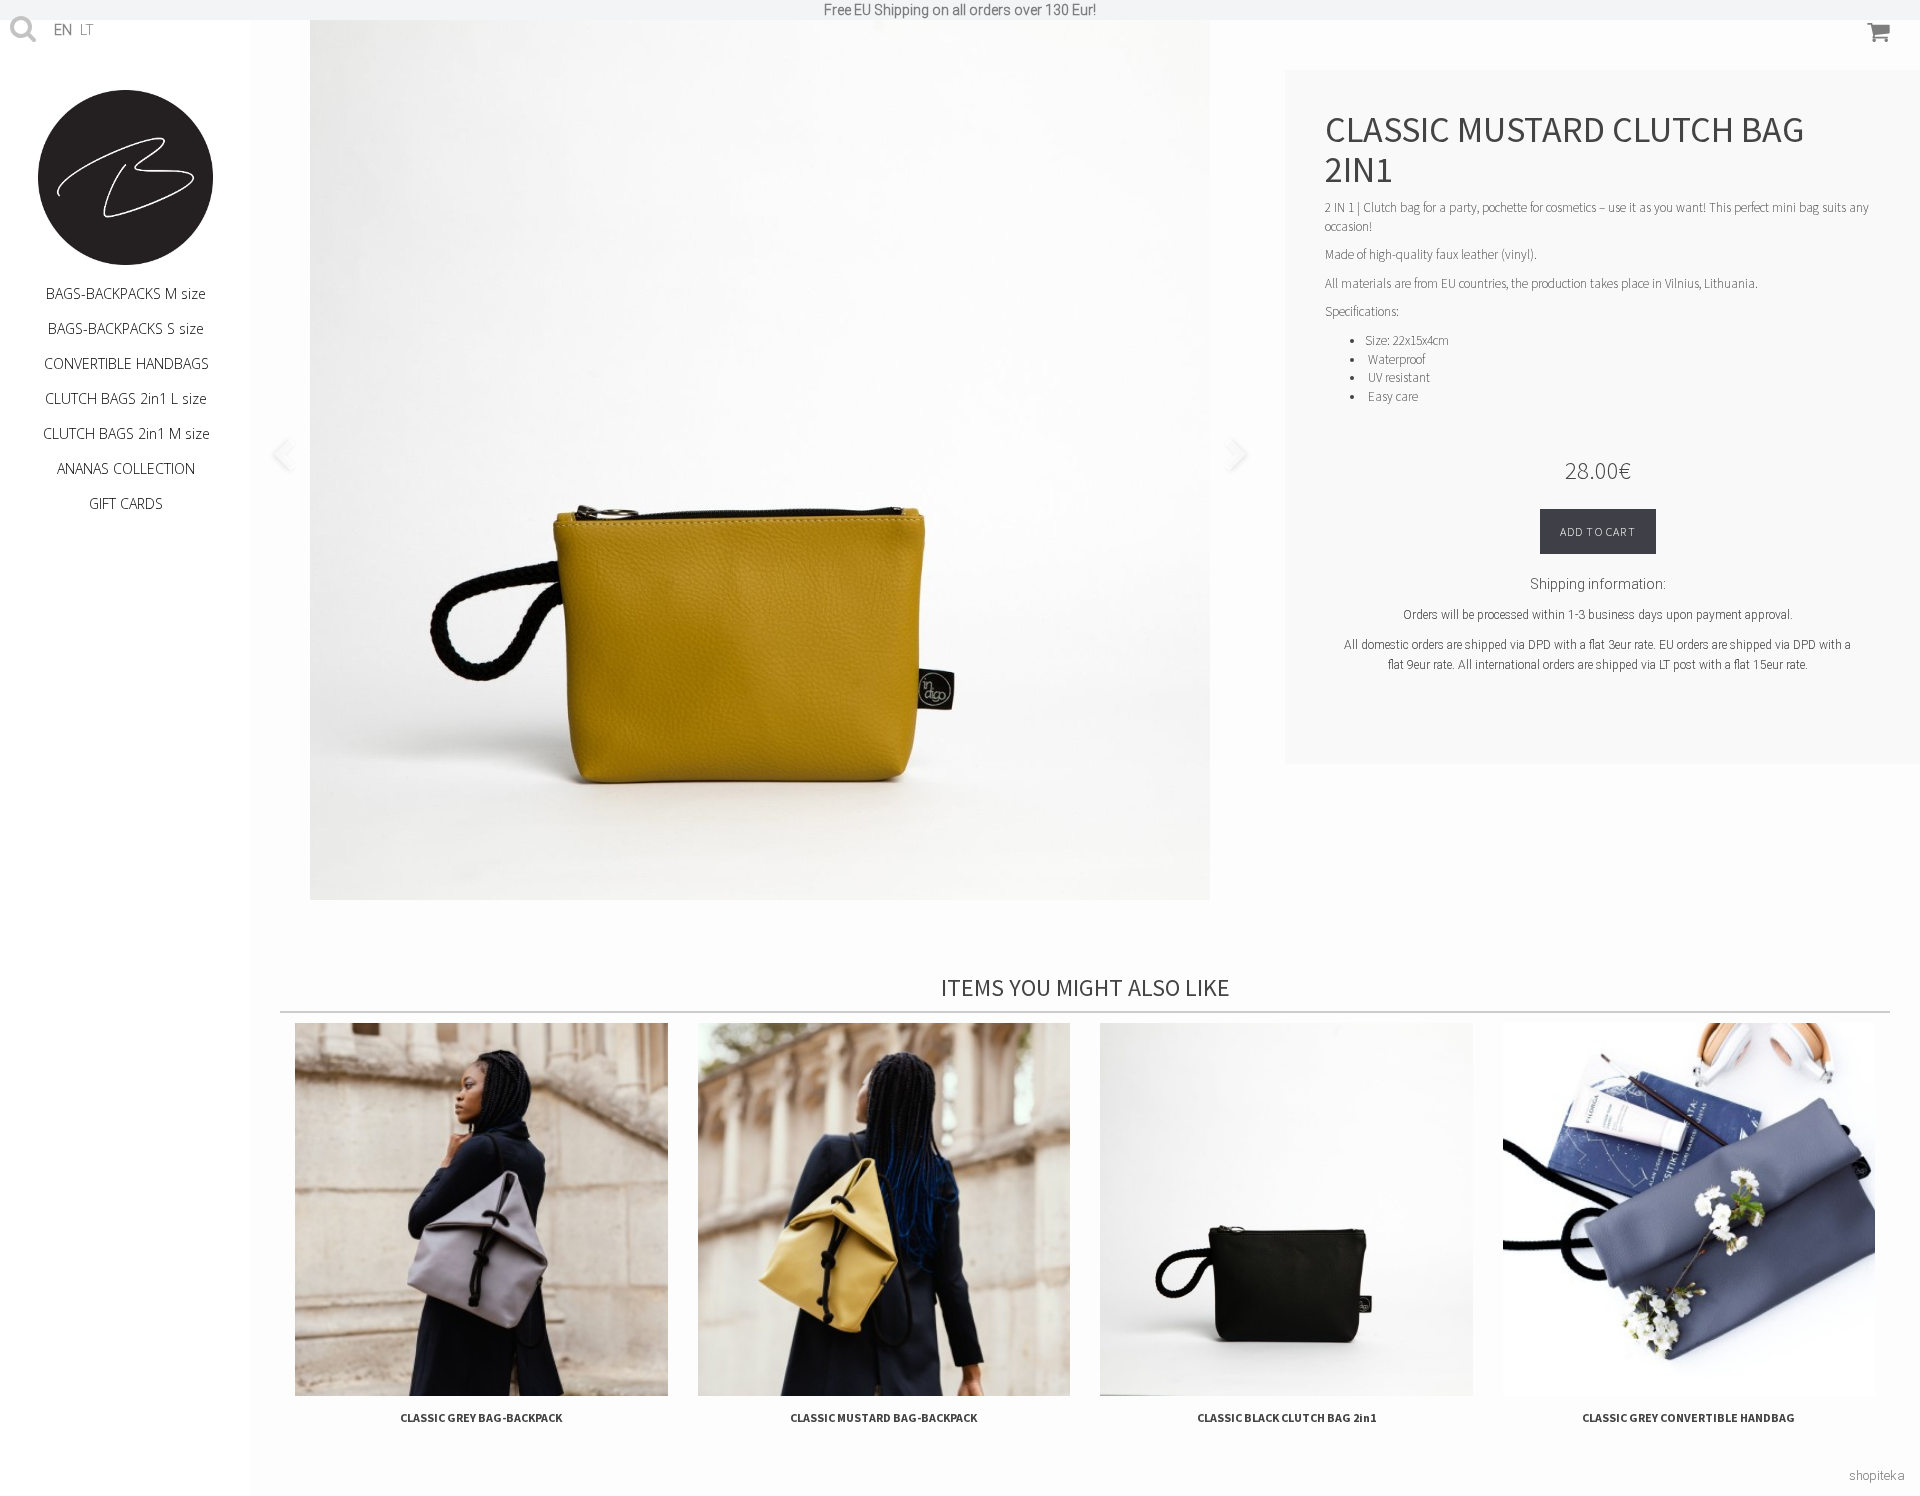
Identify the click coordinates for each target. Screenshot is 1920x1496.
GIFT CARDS (126, 503)
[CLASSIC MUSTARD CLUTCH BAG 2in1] (760, 450)
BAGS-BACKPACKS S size (126, 328)
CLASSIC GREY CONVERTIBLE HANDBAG (1688, 1417)
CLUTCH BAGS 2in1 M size (126, 433)
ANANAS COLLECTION (126, 468)
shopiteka (1877, 1475)
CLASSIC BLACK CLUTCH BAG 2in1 (1286, 1417)
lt (87, 30)
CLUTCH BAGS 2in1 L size (126, 398)
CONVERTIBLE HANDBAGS (126, 363)
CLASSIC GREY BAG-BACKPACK (481, 1417)
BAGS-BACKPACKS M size (126, 293)
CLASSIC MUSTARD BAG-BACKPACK (883, 1417)
